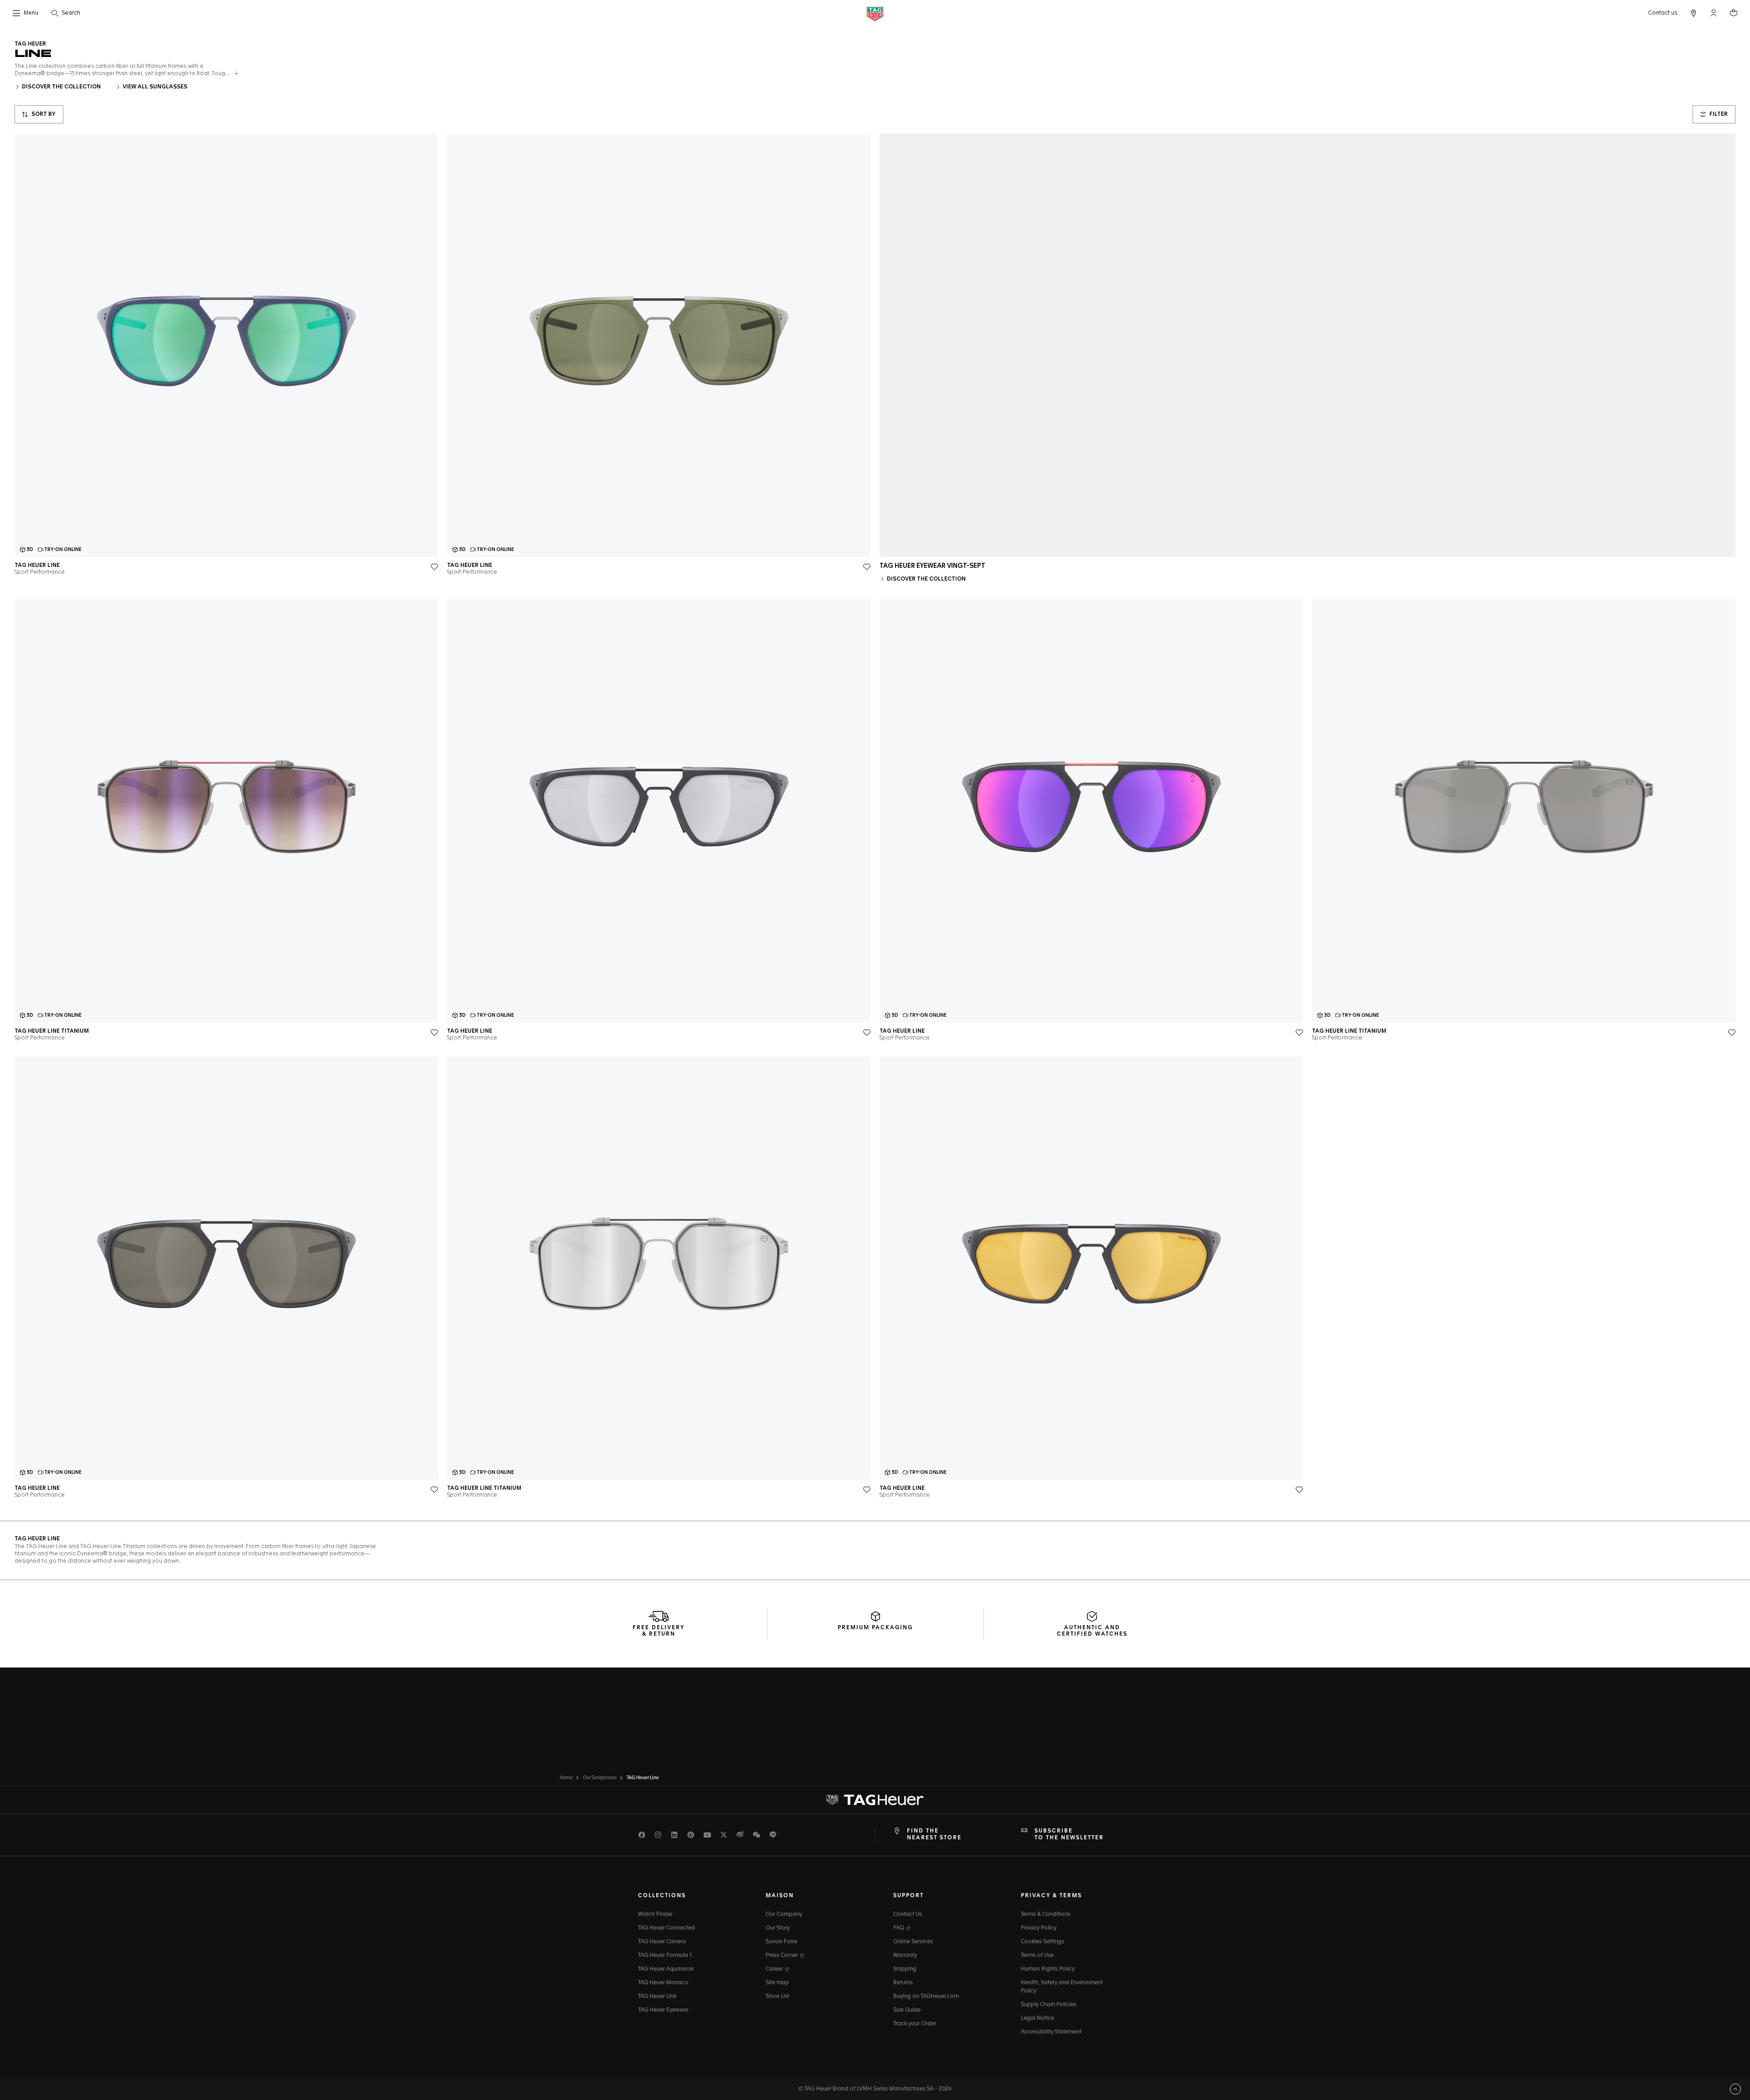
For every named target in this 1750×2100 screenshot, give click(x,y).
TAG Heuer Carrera (662, 1942)
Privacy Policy (1039, 1928)
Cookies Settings (1042, 1942)
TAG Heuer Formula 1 (665, 1956)
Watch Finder (655, 1915)
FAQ (899, 1928)
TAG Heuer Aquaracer (666, 1969)
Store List (777, 1997)
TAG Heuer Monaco (663, 1983)
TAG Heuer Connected (667, 1928)
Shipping (905, 1969)
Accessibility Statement (1051, 2032)
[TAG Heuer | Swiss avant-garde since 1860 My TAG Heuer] (875, 1800)
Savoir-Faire (781, 1942)
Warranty (905, 1956)
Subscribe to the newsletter (1069, 1834)
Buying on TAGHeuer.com (926, 1997)
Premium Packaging (875, 1628)
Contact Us (908, 1915)
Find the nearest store (934, 1834)
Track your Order (915, 2024)
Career (775, 1969)
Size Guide (907, 2010)
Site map (777, 1983)
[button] (1714, 13)
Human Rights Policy (1048, 1969)
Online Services (913, 1942)
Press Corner (782, 1956)
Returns (903, 1983)
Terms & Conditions (1046, 1915)
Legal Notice (1037, 2018)
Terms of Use (1037, 1956)
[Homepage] (875, 13)
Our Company (784, 1915)
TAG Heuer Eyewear (663, 2010)
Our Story (778, 1928)
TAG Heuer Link (657, 1997)
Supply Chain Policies (1049, 2005)
